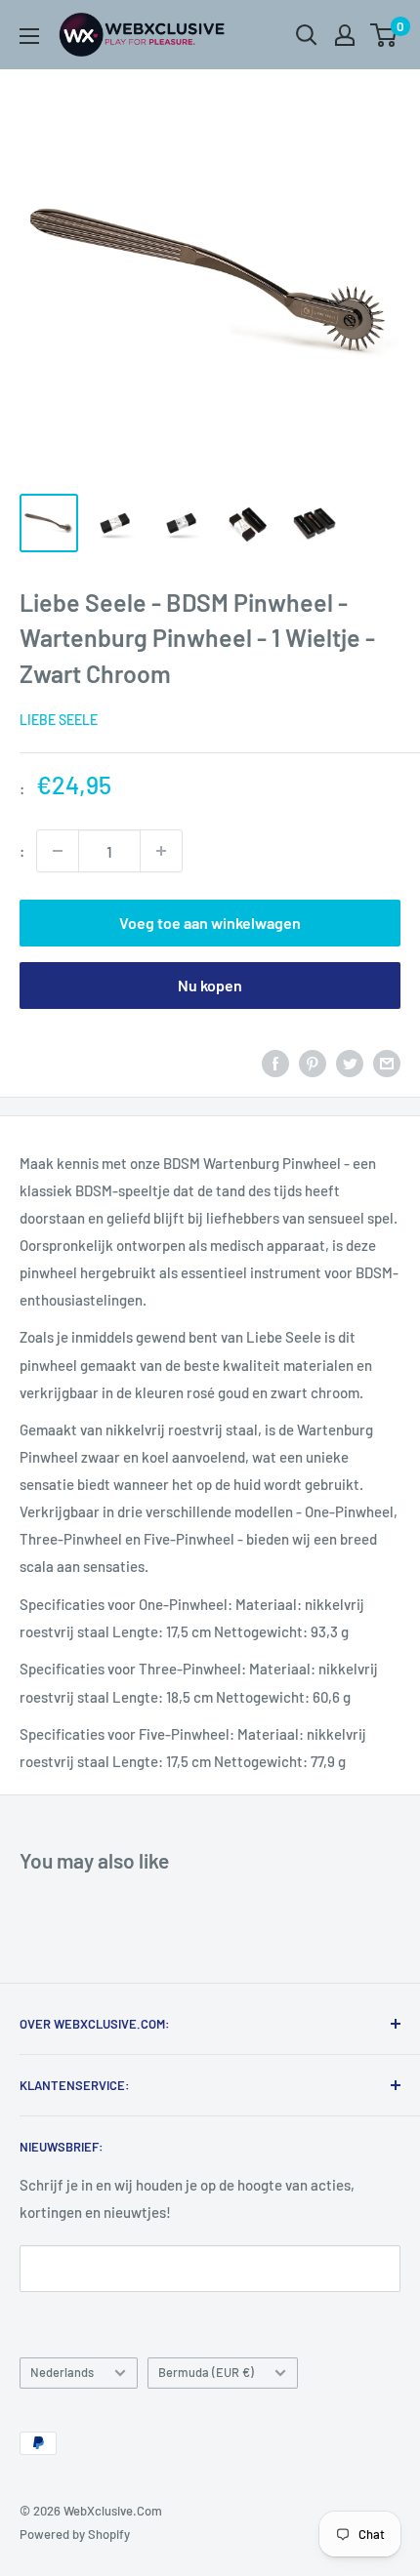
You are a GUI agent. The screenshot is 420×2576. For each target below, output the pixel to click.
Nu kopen (210, 985)
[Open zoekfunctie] (307, 35)
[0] (384, 35)
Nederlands (62, 2372)
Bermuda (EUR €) (206, 2372)
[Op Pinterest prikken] (313, 1063)
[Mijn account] (345, 35)
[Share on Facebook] (275, 1063)
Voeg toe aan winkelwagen (210, 923)
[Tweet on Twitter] (350, 1063)
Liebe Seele (59, 720)
